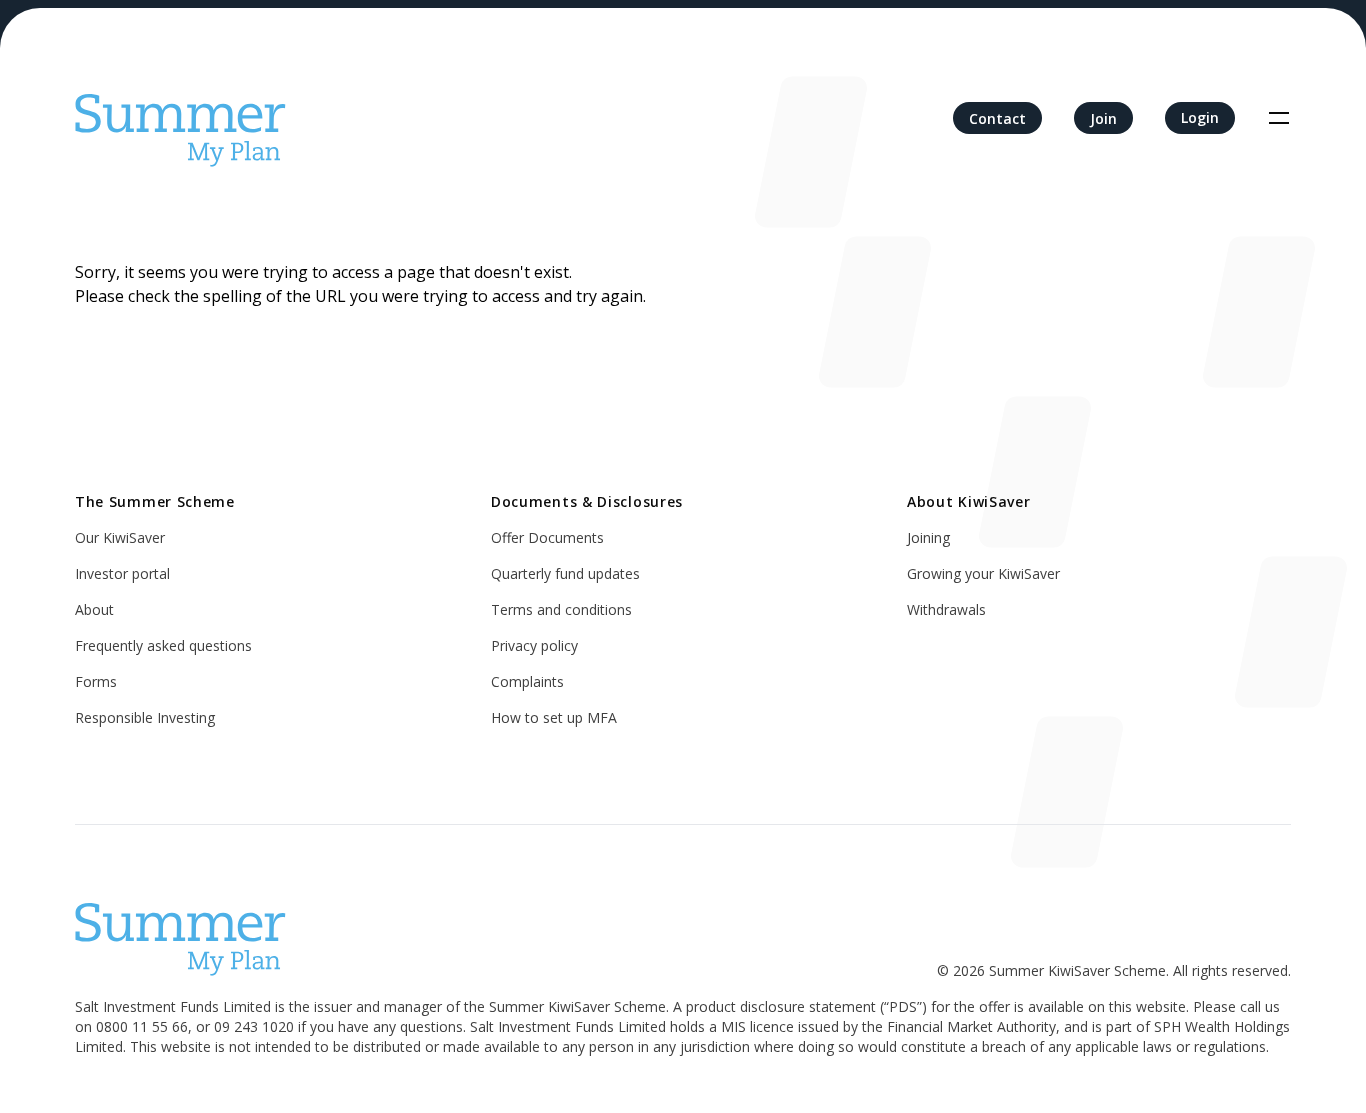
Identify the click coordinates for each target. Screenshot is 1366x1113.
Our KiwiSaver (120, 537)
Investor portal (122, 573)
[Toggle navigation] (1279, 118)
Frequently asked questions (163, 645)
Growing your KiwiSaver (983, 573)
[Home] (180, 118)
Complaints (527, 681)
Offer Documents (547, 537)
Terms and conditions (561, 609)
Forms (96, 681)
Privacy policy (534, 645)
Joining (928, 537)
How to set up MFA (554, 717)
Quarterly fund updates (565, 573)
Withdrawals (946, 609)
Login (1200, 117)
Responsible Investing (145, 717)
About (94, 609)
